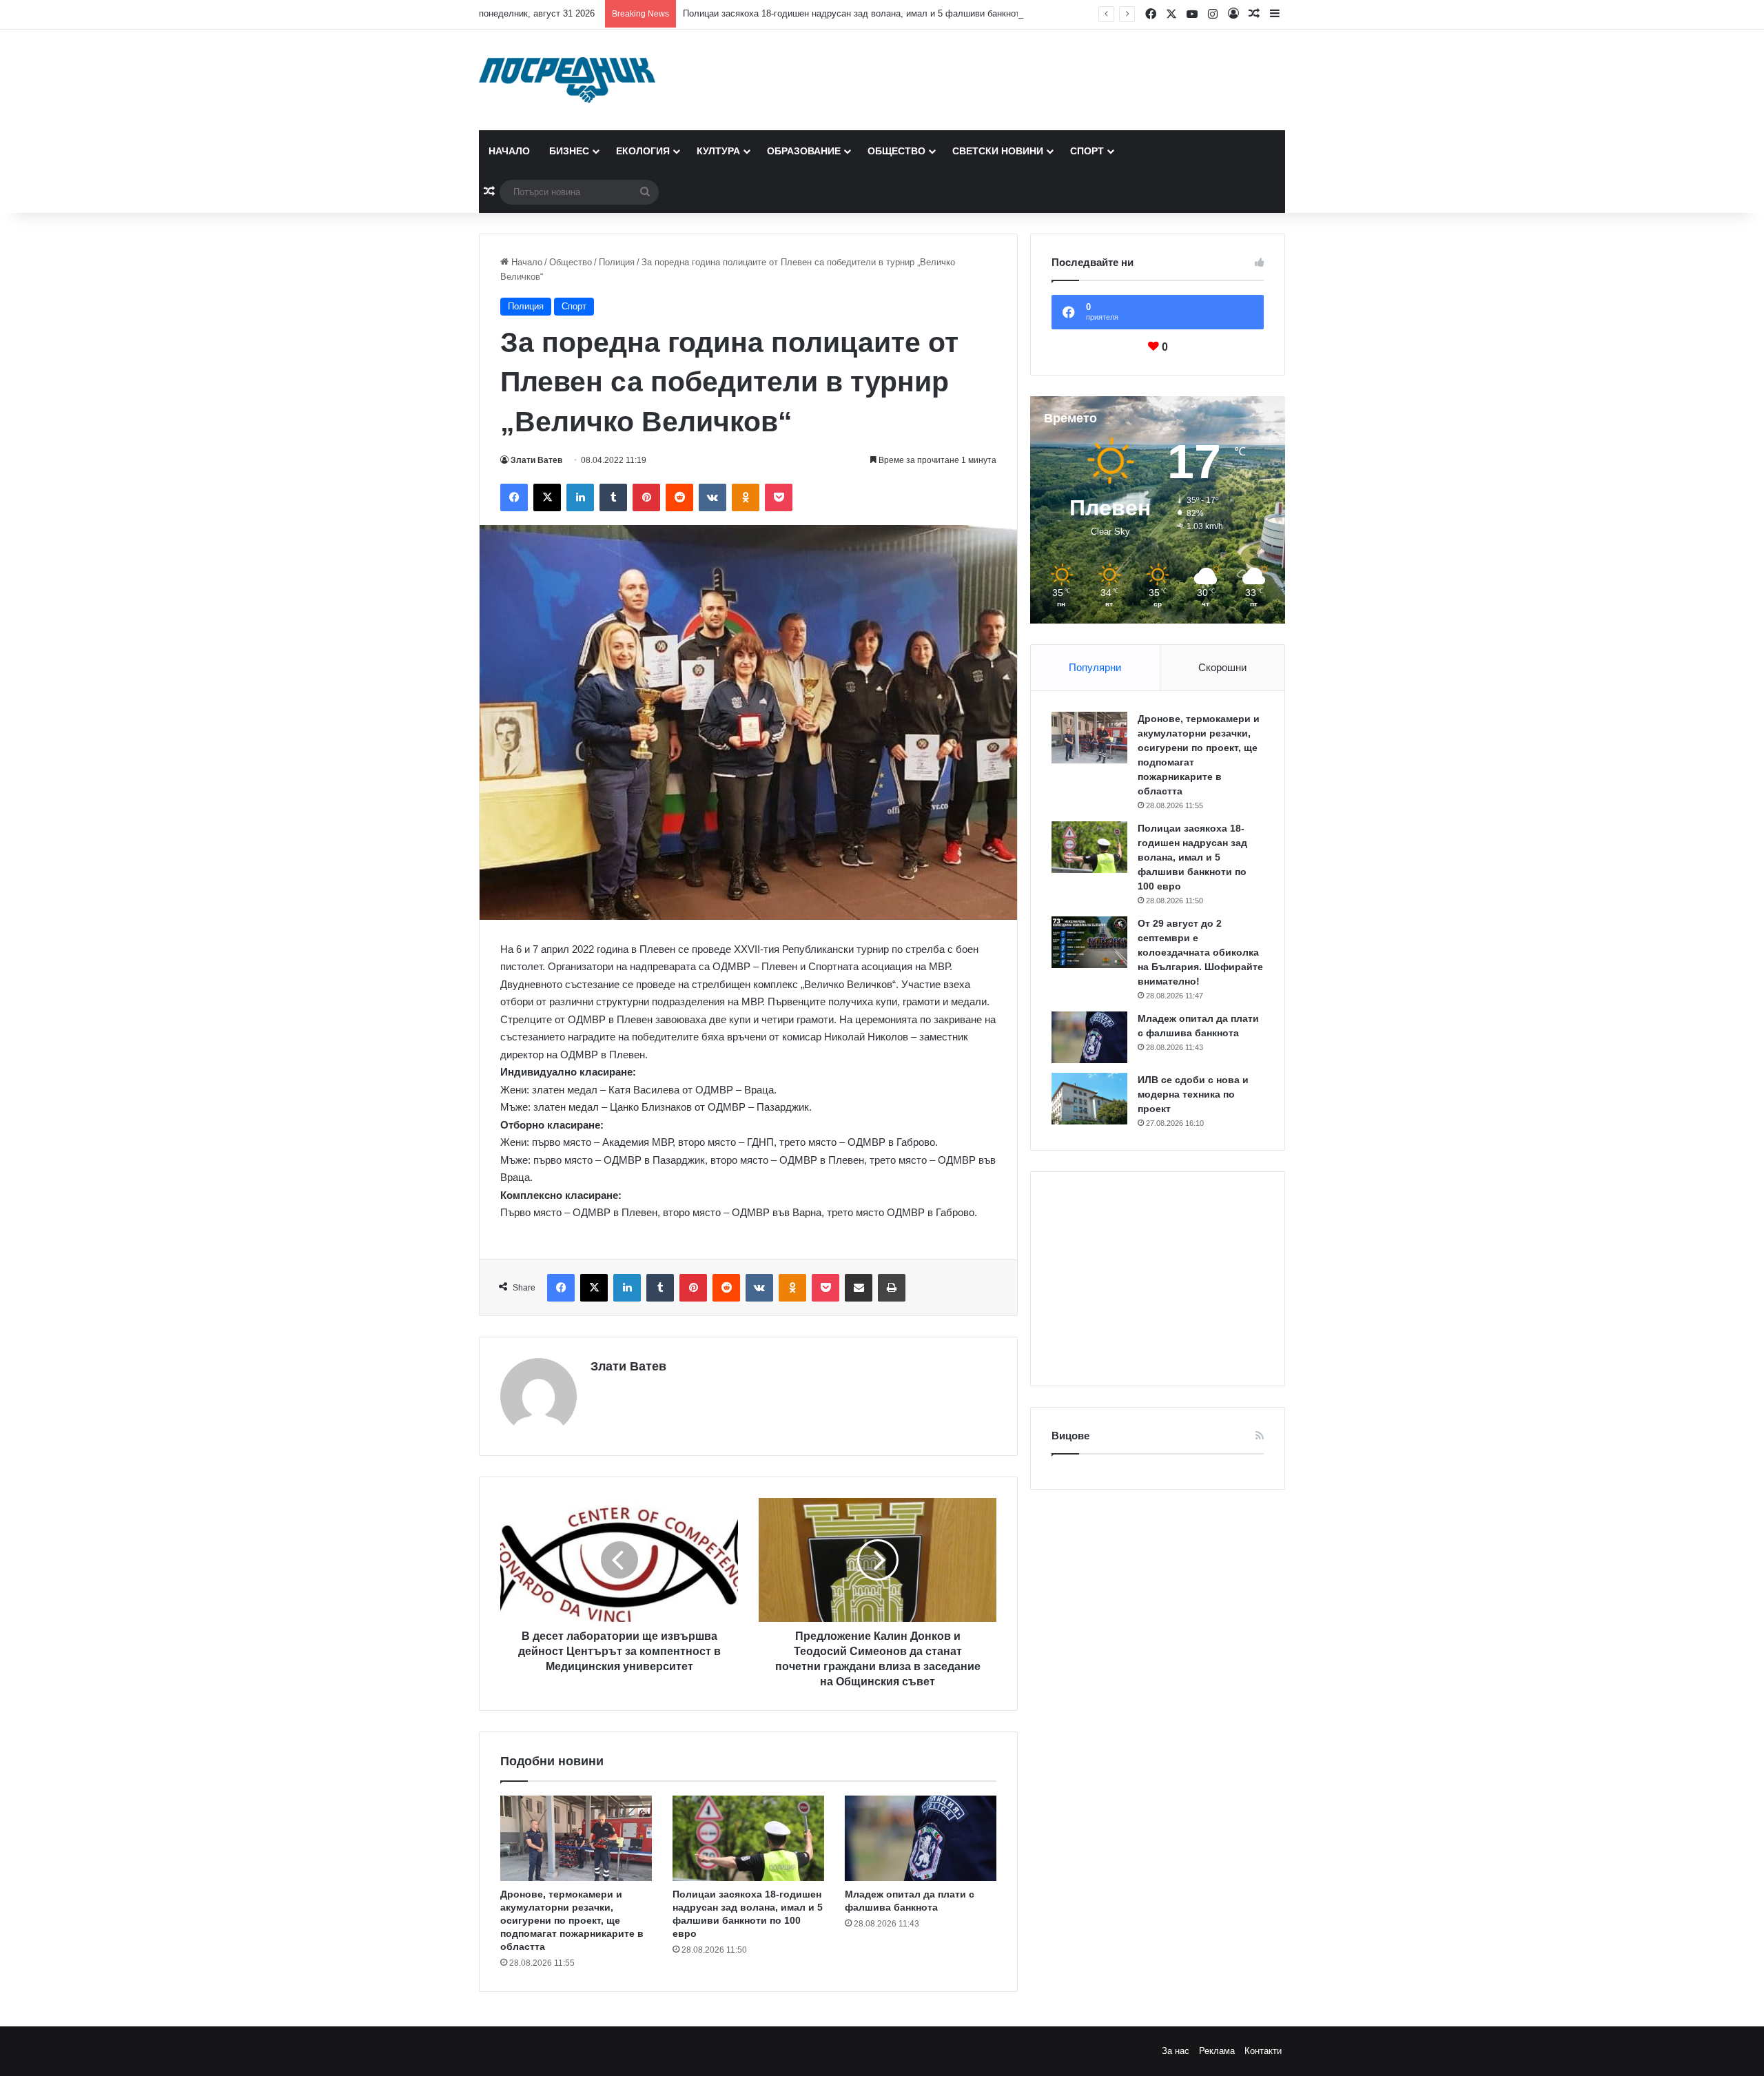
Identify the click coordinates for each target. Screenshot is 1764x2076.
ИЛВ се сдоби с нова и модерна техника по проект (1193, 1094)
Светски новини (998, 151)
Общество (896, 151)
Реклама (1217, 2051)
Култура (718, 151)
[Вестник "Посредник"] (567, 80)
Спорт (1087, 151)
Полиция (617, 262)
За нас (1176, 2051)
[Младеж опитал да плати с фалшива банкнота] (921, 1838)
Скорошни (1222, 667)
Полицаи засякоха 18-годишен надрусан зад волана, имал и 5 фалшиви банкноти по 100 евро (880, 13)
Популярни (1095, 667)
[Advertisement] (1158, 1279)
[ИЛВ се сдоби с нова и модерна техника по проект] (1089, 1099)
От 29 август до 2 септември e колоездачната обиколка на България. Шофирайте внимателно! (1200, 952)
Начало (509, 151)
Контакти (1263, 2051)
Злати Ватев (536, 460)
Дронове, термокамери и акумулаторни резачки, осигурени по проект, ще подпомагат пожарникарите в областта (572, 1920)
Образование (804, 151)
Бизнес (569, 151)
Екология (643, 151)
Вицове (1070, 1436)
